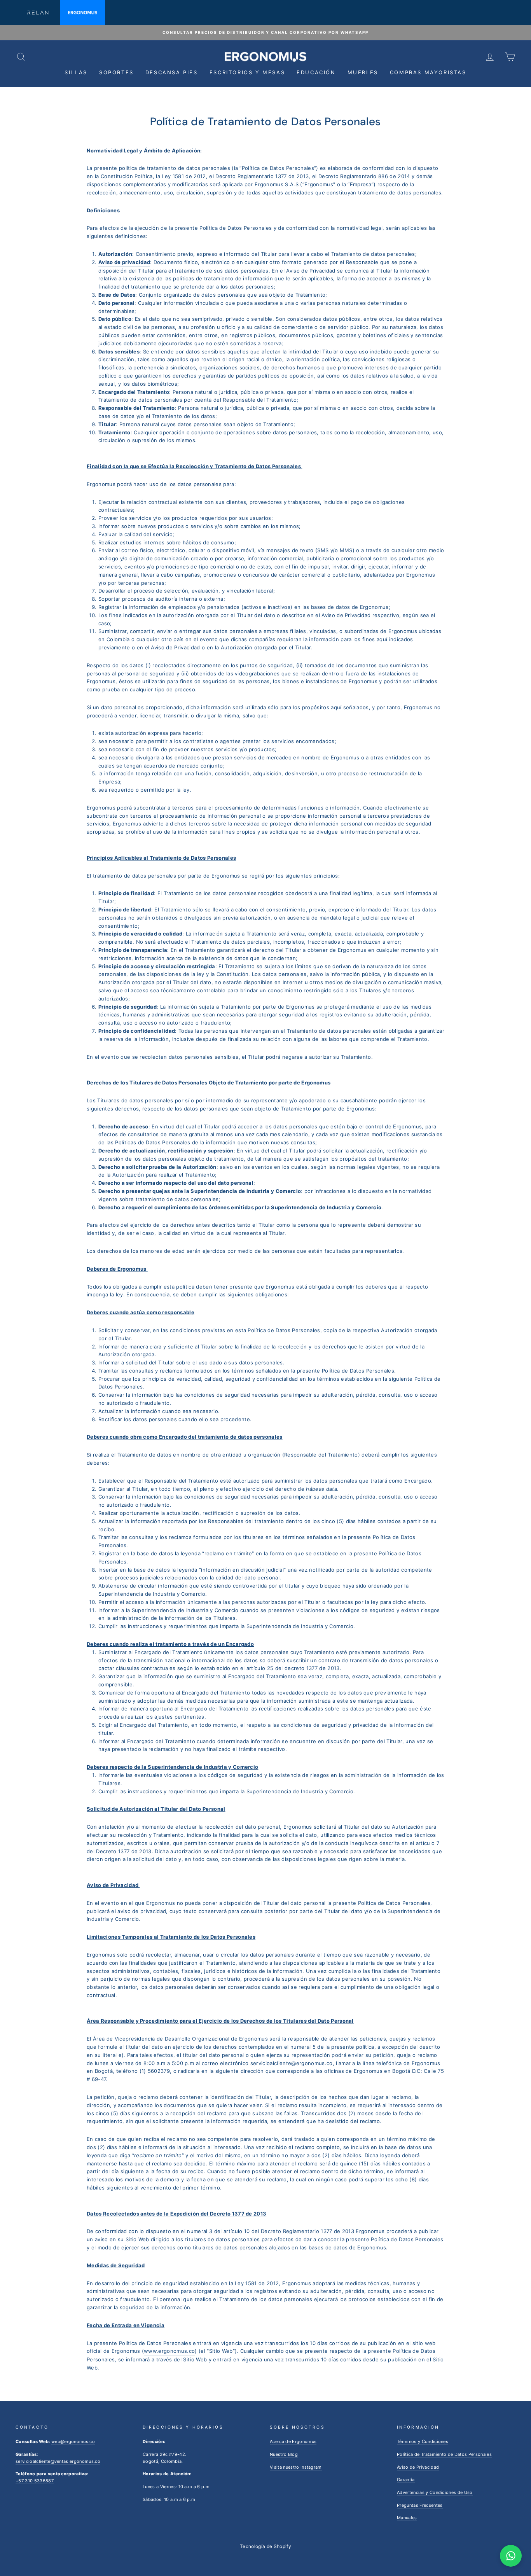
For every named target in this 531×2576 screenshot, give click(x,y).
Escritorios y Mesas (247, 72)
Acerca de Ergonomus (293, 2441)
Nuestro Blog (284, 2454)
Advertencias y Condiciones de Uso (435, 2492)
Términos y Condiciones (423, 2441)
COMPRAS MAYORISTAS (428, 72)
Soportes (116, 72)
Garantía (406, 2480)
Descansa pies (172, 72)
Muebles (363, 72)
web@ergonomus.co (73, 2441)
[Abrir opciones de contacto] (511, 2556)
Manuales (407, 2518)
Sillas (76, 72)
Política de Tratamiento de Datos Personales (444, 2454)
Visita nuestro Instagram (296, 2467)
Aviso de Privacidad (418, 2467)
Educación (316, 72)
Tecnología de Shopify (265, 2546)
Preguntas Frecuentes (420, 2505)
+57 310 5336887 (35, 2481)
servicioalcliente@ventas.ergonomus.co (58, 2461)
